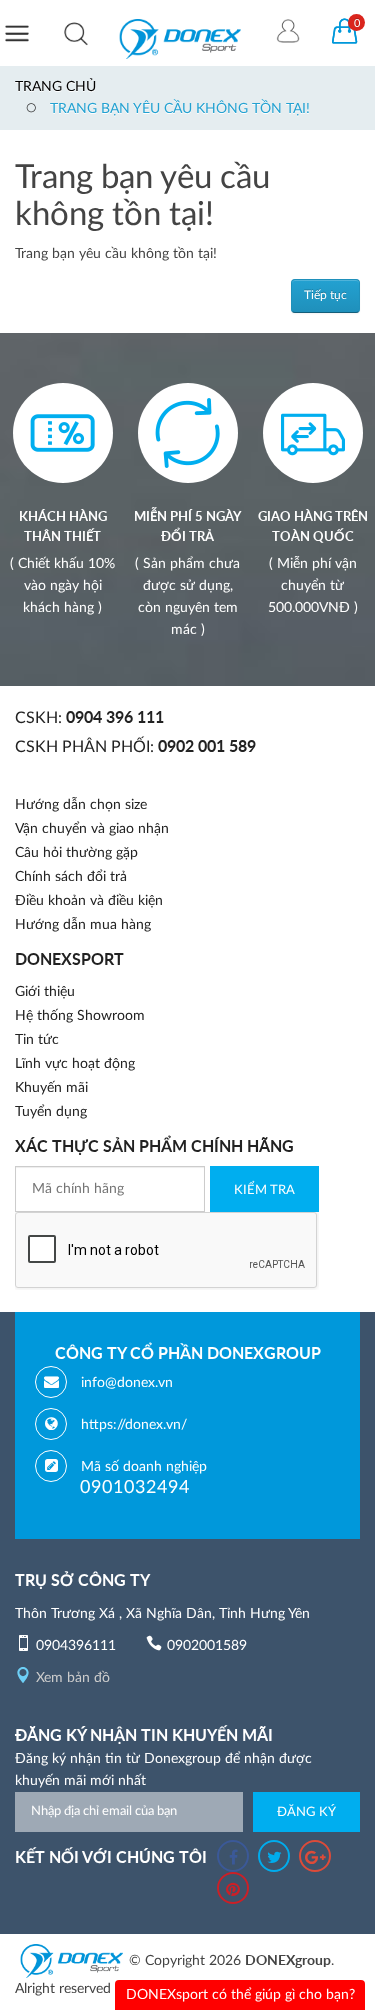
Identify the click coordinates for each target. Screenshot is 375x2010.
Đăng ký (306, 1812)
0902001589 (207, 1646)
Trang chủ (55, 87)
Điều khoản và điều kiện (89, 901)
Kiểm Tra (264, 1190)
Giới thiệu (45, 992)
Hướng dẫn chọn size (81, 805)
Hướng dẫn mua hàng (83, 925)
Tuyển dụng (51, 1112)
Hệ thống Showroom (80, 1016)
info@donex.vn (127, 1383)
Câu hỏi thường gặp (76, 853)
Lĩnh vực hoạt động (75, 1064)
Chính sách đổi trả (71, 877)
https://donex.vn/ (134, 1425)
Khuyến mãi (51, 1088)
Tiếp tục (325, 295)
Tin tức (37, 1040)
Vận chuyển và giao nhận (92, 829)
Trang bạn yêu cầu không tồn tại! (180, 109)
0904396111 (76, 1646)
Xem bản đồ (73, 1678)
